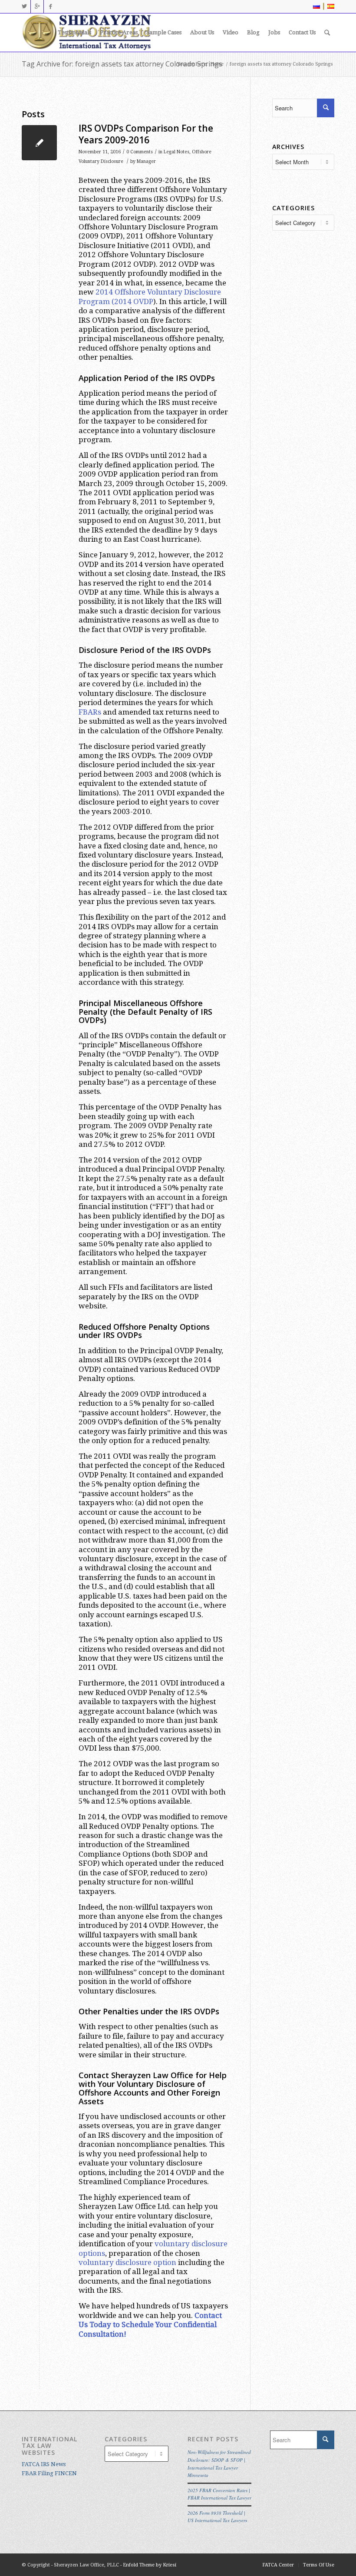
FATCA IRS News (44, 2464)
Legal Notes (176, 152)
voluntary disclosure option (127, 2262)
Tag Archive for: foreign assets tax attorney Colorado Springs (122, 64)
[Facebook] (50, 7)
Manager (146, 161)
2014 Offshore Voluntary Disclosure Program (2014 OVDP (150, 296)
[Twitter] (24, 7)
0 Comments (140, 152)
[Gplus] (37, 7)
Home (217, 64)
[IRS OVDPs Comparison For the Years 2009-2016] (39, 143)
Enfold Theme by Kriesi (150, 2565)
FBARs (90, 712)
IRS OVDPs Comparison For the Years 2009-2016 (146, 134)
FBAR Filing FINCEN (49, 2473)
